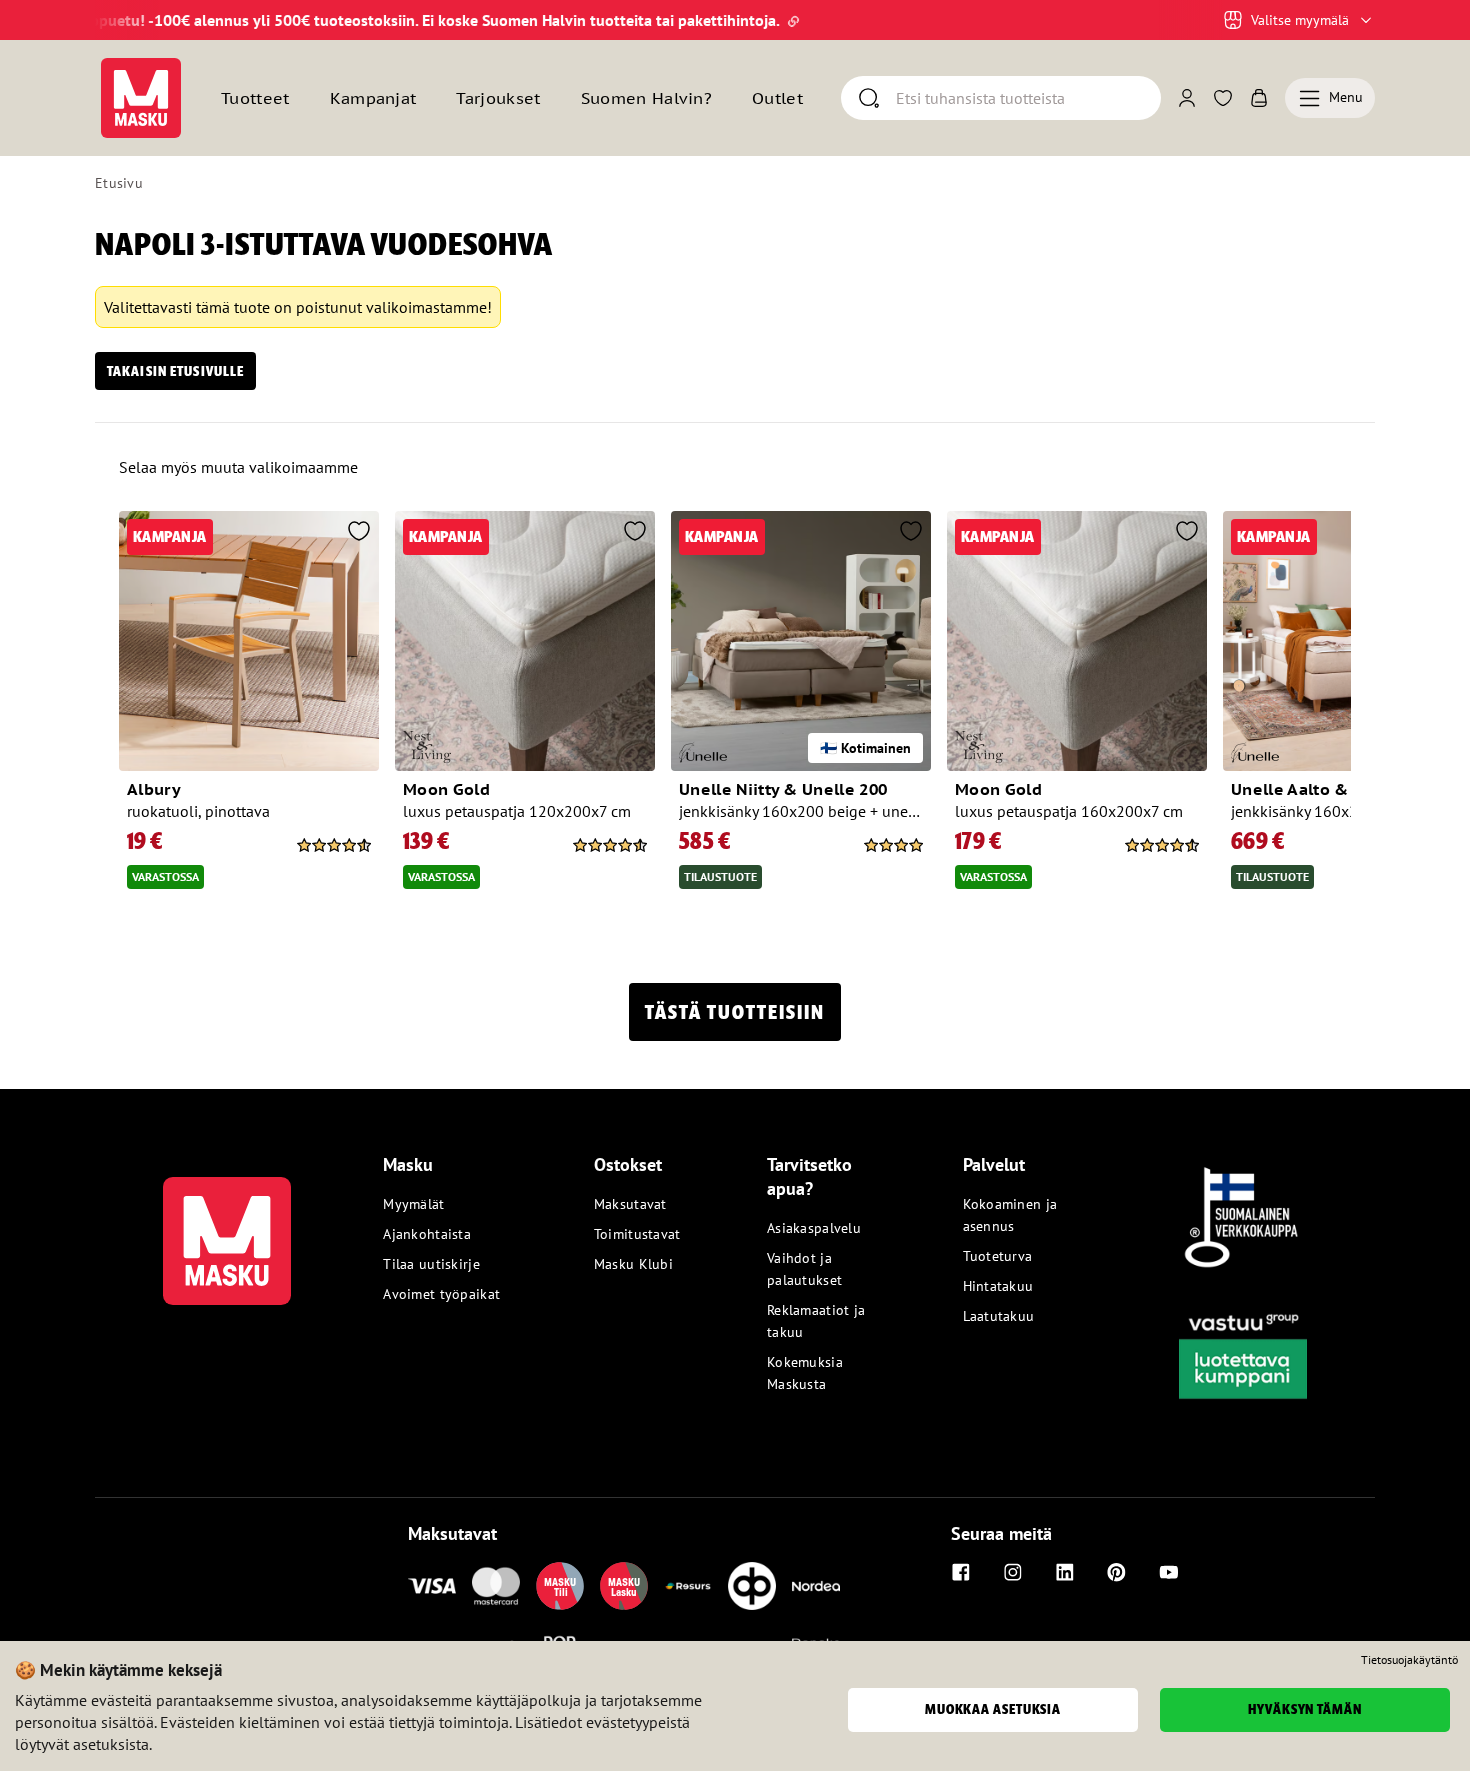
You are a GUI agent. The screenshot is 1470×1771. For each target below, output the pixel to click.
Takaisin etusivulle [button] (175, 371)
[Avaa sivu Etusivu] (141, 98)
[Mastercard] (496, 1586)
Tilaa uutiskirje (431, 1264)
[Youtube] (1169, 1572)
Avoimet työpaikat (441, 1294)
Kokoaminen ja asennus (1010, 1215)
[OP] (752, 1586)
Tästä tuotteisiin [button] (735, 1012)
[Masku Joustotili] (688, 1586)
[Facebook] (961, 1572)
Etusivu (119, 183)
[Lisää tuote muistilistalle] (359, 533)
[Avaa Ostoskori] (1259, 98)
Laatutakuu (999, 1316)
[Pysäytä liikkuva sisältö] (129, 20)
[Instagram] (1013, 1572)
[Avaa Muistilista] (1223, 98)
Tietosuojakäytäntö (1409, 1660)
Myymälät (413, 1204)
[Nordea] (816, 1586)
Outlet (777, 98)
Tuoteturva (998, 1256)
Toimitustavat (637, 1234)
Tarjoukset (498, 98)
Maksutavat (630, 1204)
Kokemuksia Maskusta (805, 1373)
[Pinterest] (1117, 1572)
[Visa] (432, 1586)
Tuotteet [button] (255, 98)
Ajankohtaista (427, 1234)
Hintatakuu (998, 1286)
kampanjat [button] (373, 98)
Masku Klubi (633, 1264)
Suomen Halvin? (646, 98)
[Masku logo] (227, 1229)
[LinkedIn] (1065, 1572)
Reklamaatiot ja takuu (816, 1321)
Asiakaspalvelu (814, 1228)
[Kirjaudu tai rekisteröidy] (1187, 98)
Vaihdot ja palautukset (804, 1269)
